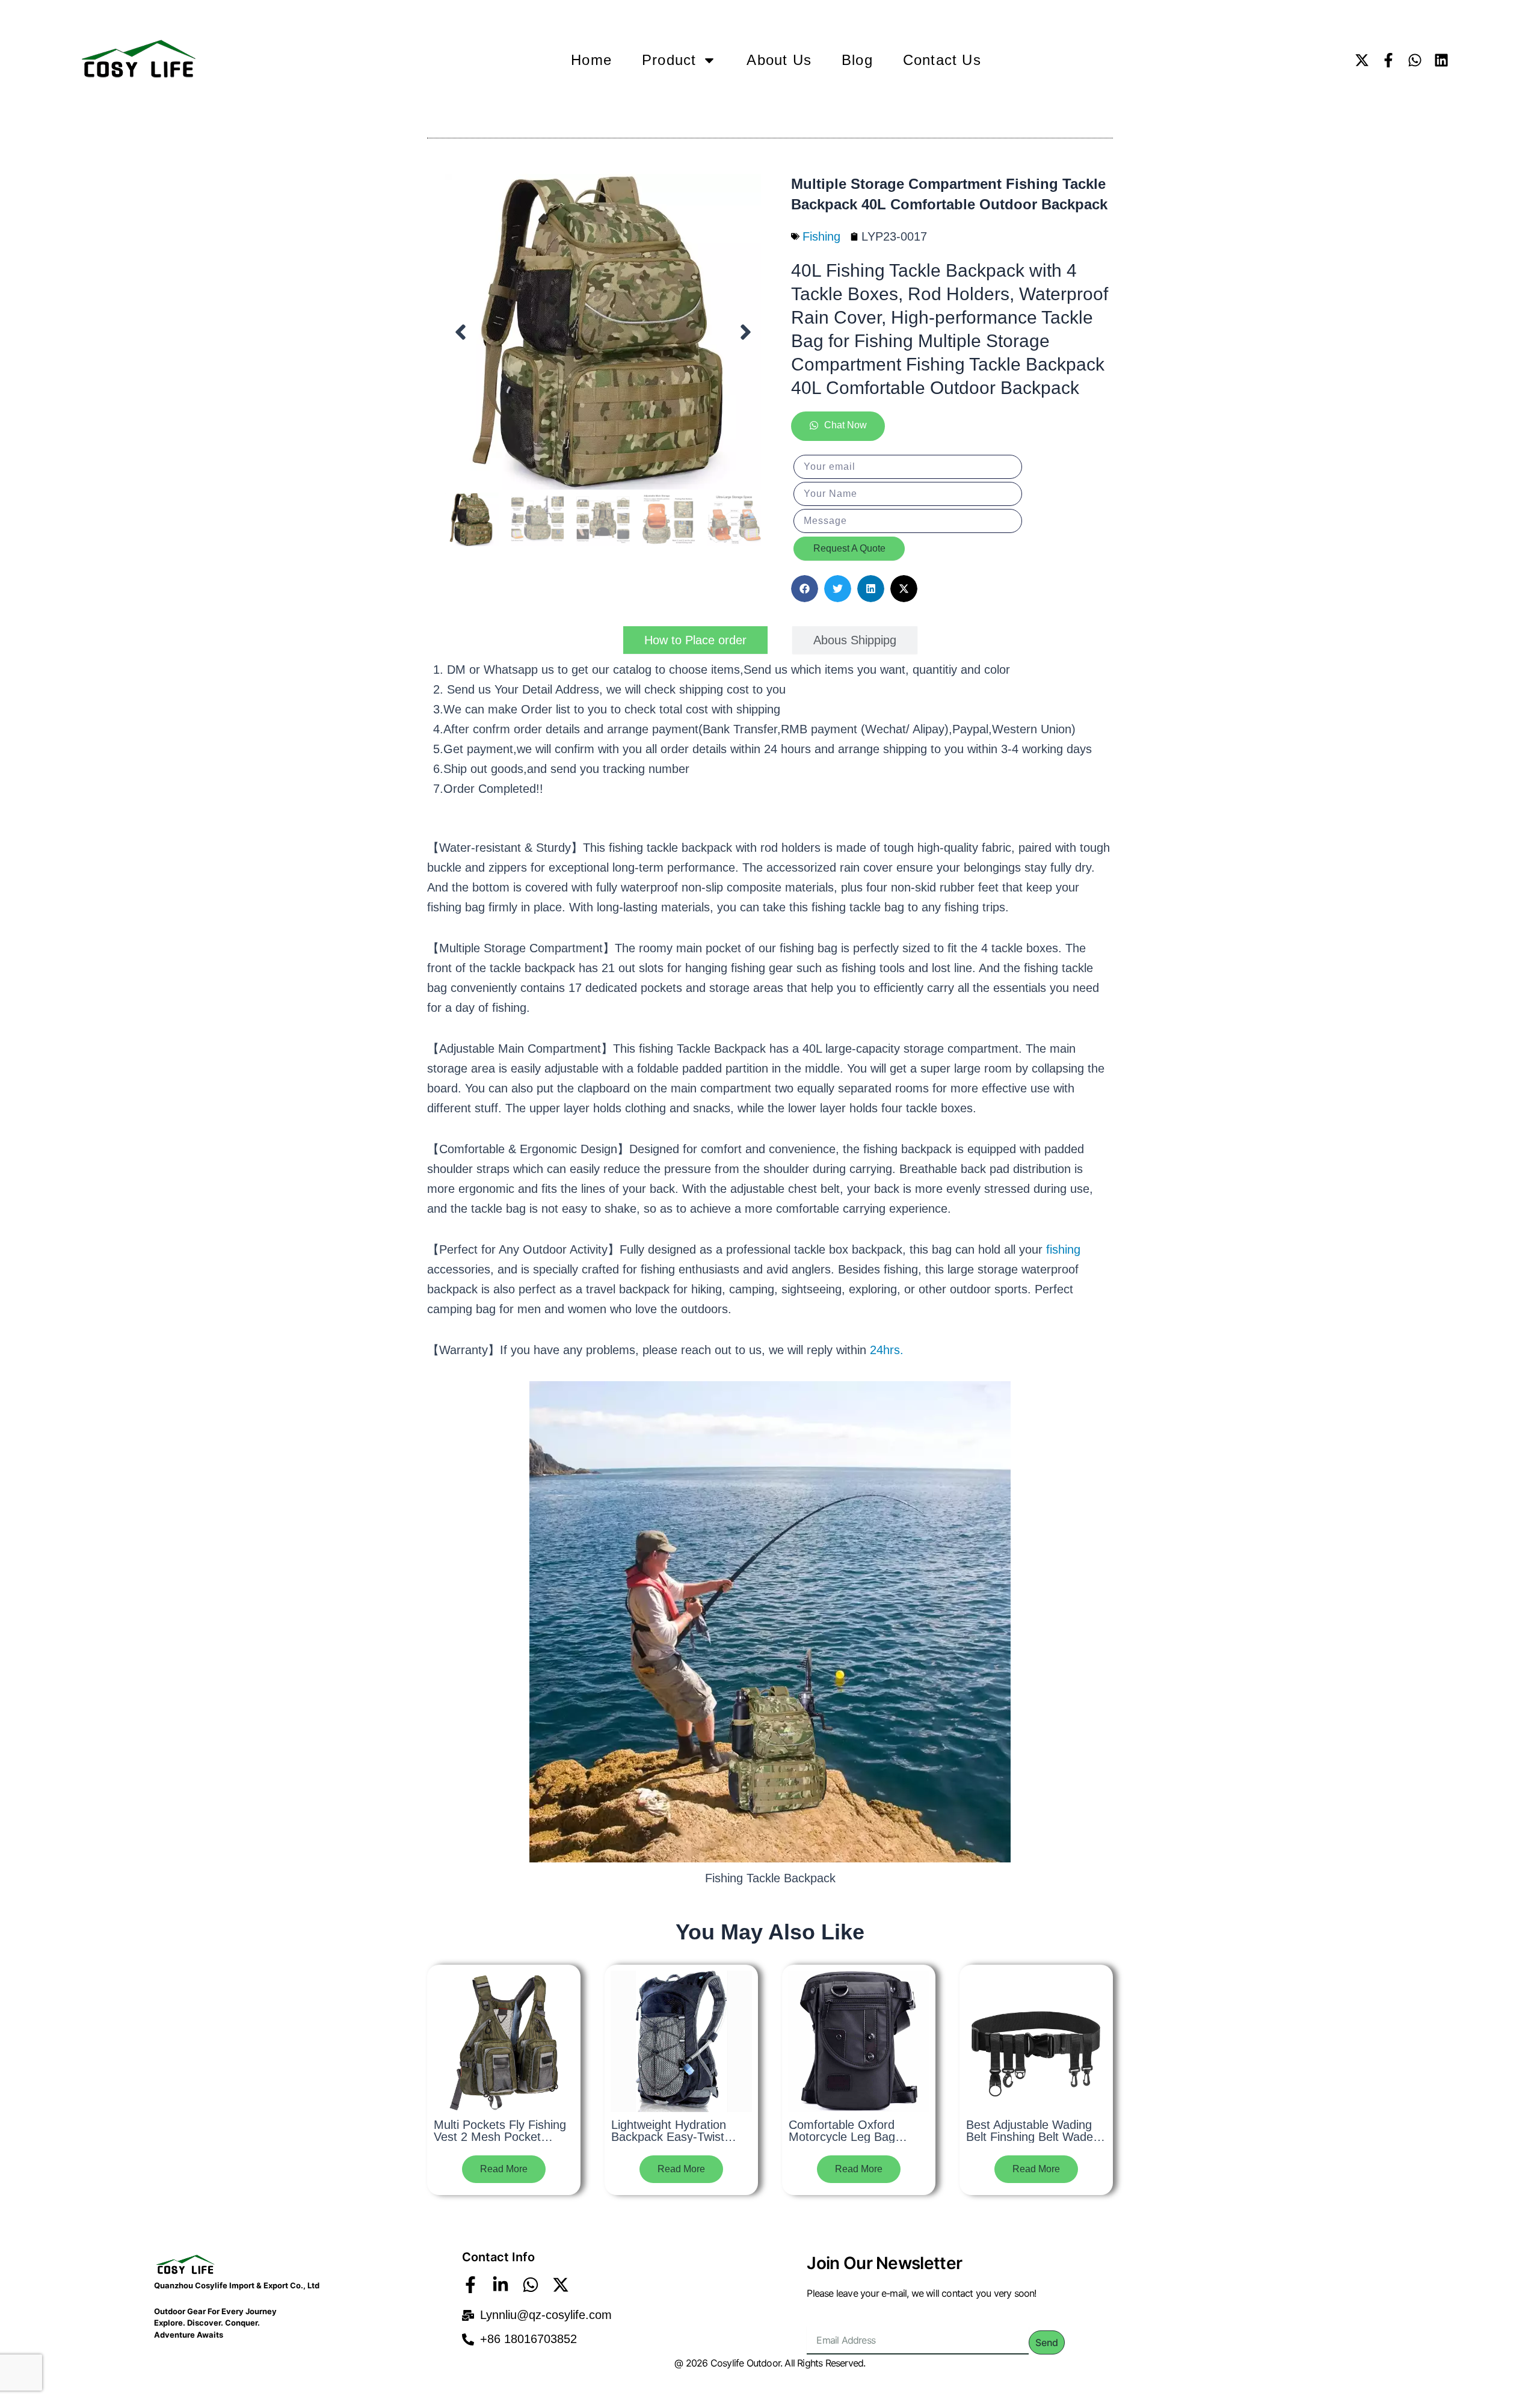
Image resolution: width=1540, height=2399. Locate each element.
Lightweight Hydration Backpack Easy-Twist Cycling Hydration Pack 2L (681, 2137)
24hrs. (887, 1350)
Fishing (821, 236)
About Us (779, 60)
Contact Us (942, 60)
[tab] (695, 640)
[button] (460, 332)
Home (591, 60)
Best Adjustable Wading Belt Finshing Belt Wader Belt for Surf (1032, 2137)
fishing (1063, 1249)
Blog (857, 60)
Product (669, 60)
